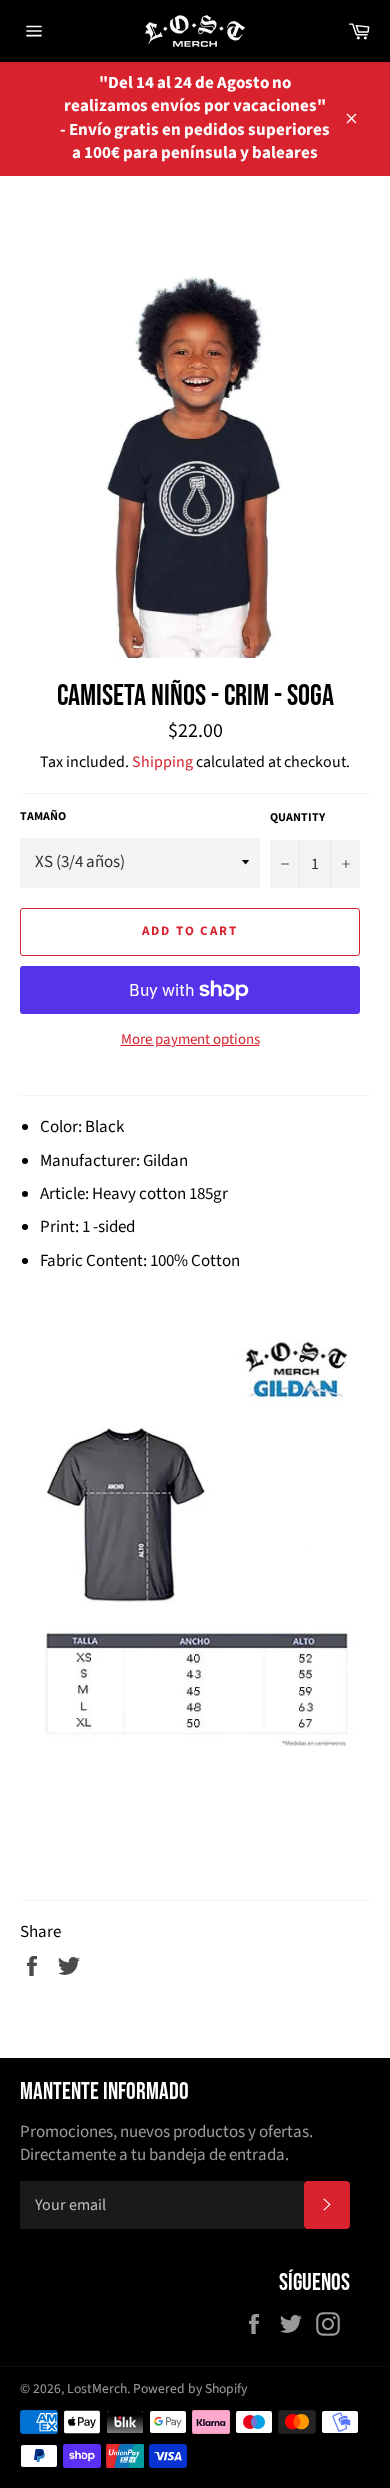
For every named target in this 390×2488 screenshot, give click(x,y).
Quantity (297, 818)
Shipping (162, 762)
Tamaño (43, 817)
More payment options (190, 1040)
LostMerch (97, 2388)
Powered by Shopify (190, 2388)
